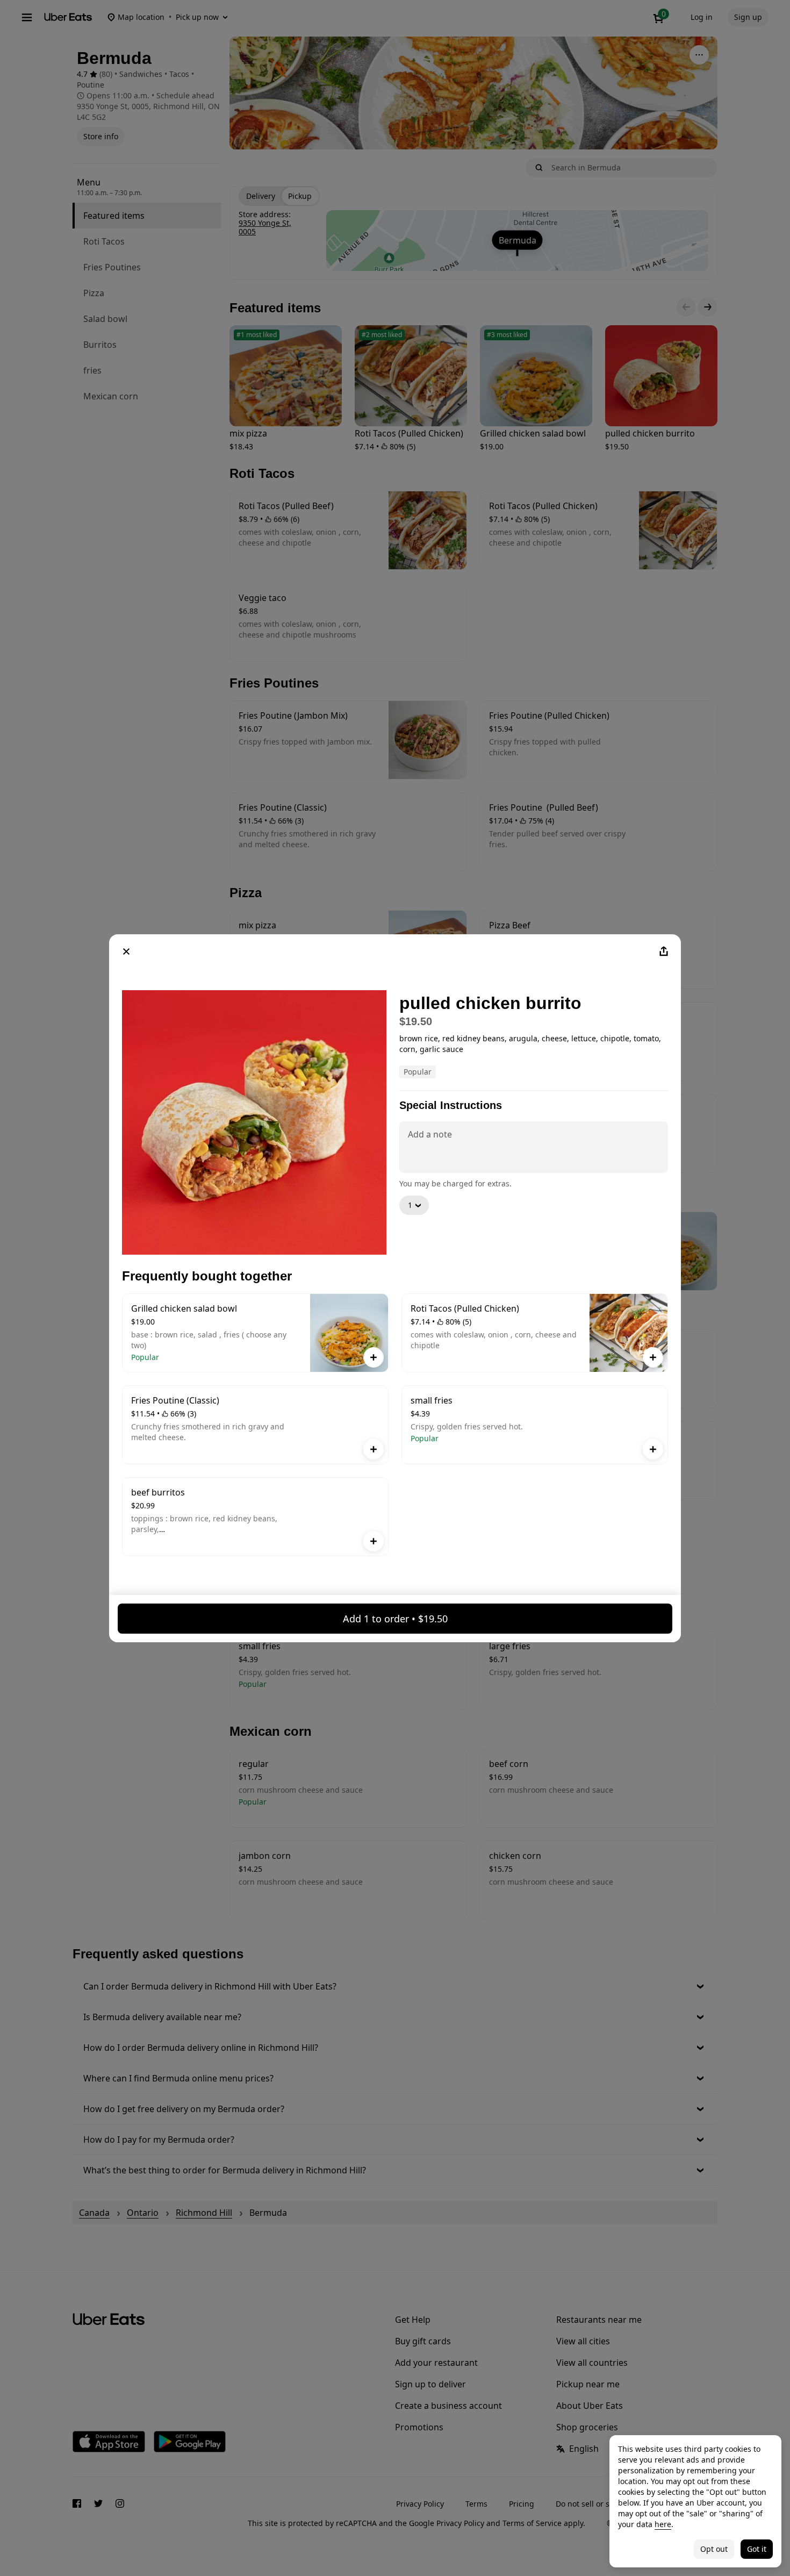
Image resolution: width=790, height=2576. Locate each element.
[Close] (126, 951)
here (663, 2524)
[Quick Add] (374, 1357)
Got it (757, 2549)
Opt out (714, 2549)
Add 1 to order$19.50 (395, 1619)
